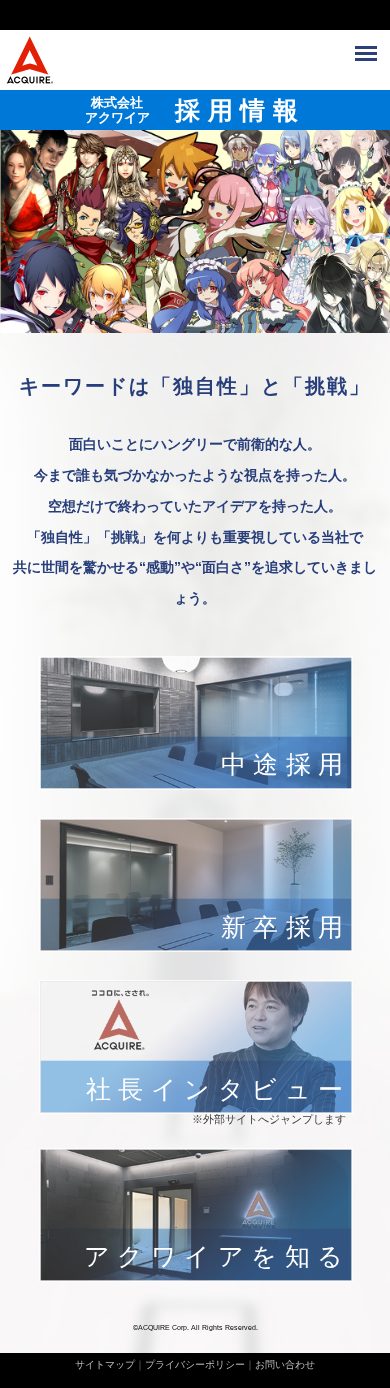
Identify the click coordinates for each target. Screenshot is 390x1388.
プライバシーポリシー (195, 1364)
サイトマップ (105, 1364)
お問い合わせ (285, 1364)
